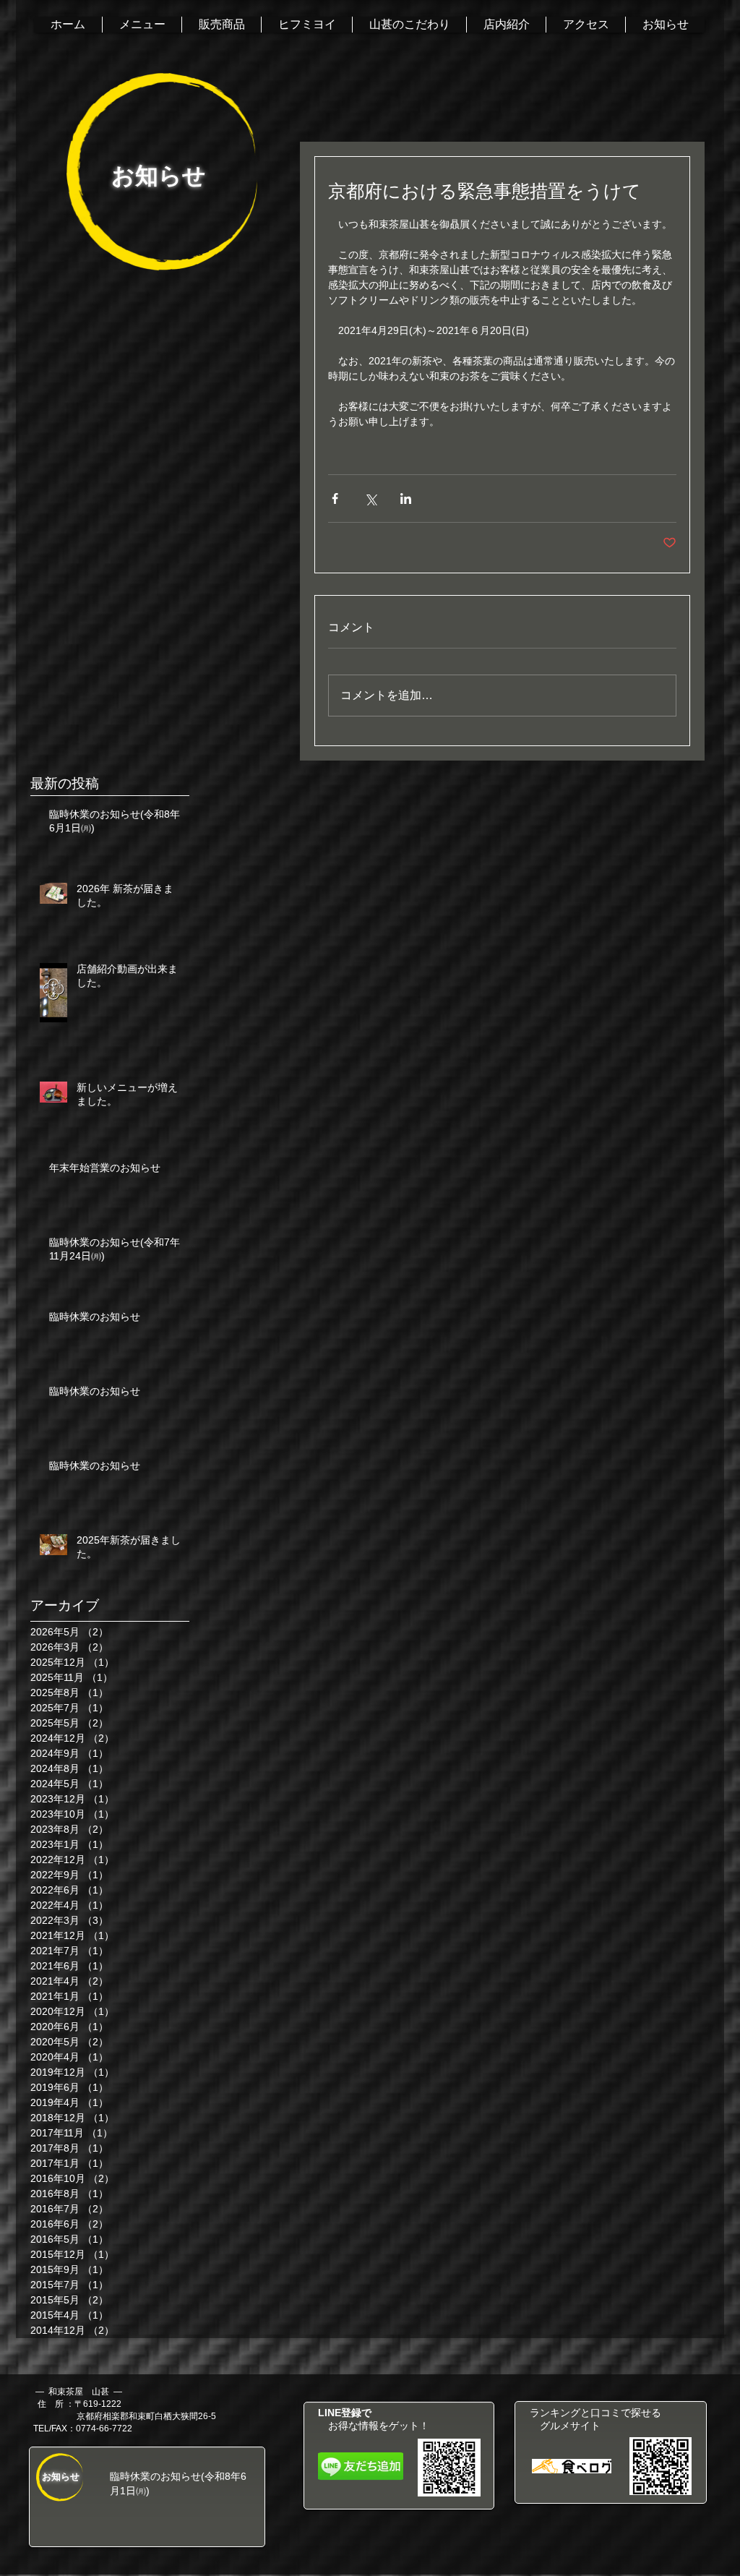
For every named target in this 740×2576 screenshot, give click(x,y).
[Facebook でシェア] (335, 498)
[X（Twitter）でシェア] (370, 498)
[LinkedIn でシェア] (406, 498)
